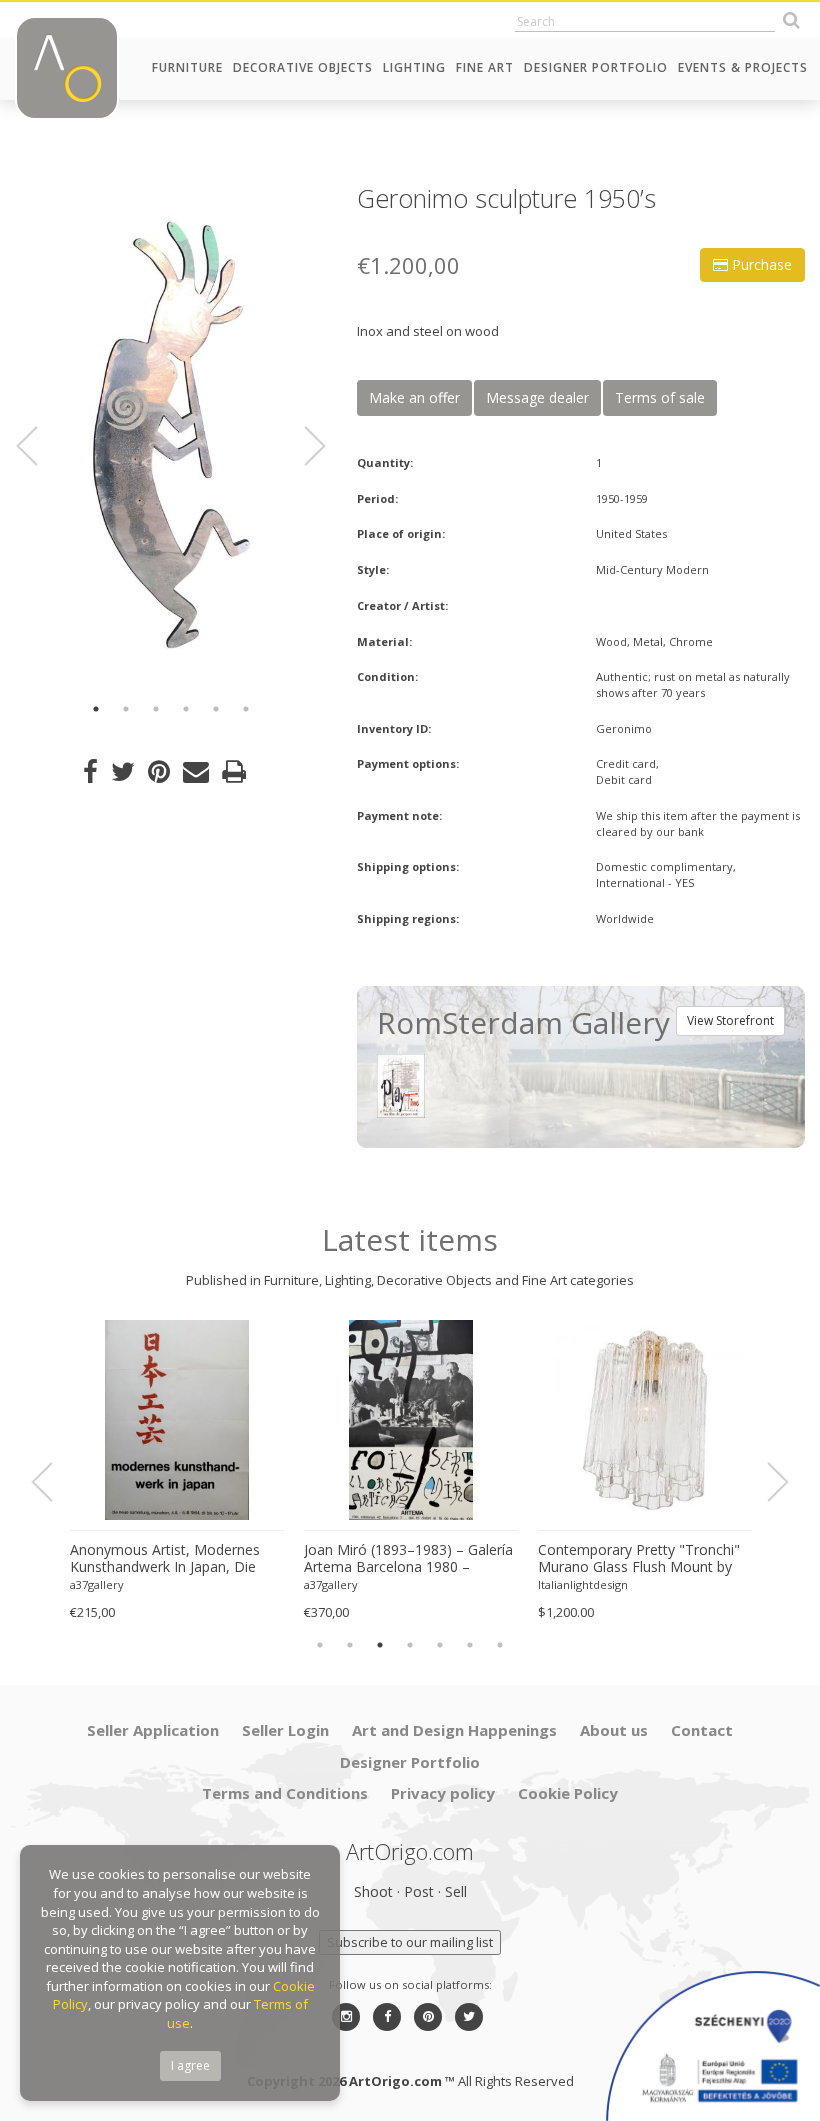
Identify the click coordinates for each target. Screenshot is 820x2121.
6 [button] (246, 709)
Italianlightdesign (583, 1584)
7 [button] (500, 1645)
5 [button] (216, 709)
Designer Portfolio (596, 67)
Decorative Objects (303, 67)
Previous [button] (39, 446)
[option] (171, 435)
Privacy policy (443, 1793)
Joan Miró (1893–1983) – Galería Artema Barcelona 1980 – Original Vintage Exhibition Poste (408, 1559)
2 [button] (126, 709)
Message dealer (537, 397)
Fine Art (485, 67)
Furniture (187, 67)
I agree (190, 2065)
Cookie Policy (568, 1793)
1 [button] (96, 709)
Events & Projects (743, 67)
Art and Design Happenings (454, 1730)
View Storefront (730, 1020)
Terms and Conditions (285, 1793)
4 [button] (186, 709)
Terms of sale (660, 397)
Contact (702, 1730)
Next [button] (303, 446)
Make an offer (414, 397)
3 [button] (156, 709)
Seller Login (285, 1730)
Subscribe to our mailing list (410, 1942)
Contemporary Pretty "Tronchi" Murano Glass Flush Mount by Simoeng (639, 1559)
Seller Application (153, 1730)
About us (614, 1730)
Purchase (760, 264)
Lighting (414, 67)
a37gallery (97, 1584)
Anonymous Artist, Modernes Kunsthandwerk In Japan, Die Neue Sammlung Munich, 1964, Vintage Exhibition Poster (171, 1559)
